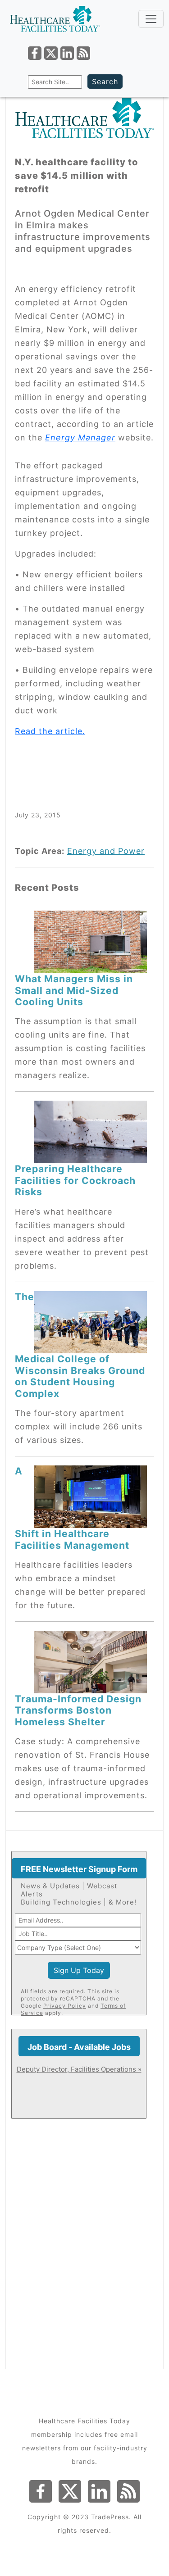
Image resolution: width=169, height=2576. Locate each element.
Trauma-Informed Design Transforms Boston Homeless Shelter (78, 1710)
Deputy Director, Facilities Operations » (79, 2069)
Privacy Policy (65, 2006)
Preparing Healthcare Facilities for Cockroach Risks (75, 1180)
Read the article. (50, 731)
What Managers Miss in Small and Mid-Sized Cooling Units (74, 990)
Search (105, 82)
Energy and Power (106, 851)
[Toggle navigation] (151, 19)
